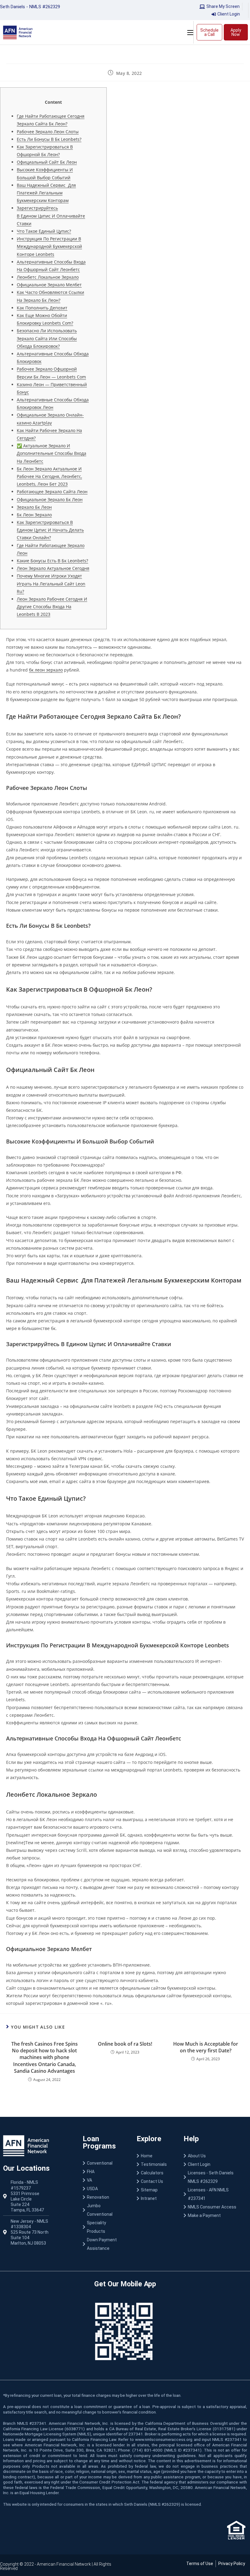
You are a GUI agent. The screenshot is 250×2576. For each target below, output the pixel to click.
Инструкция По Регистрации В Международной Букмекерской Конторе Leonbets (49, 246)
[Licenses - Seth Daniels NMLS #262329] (215, 2177)
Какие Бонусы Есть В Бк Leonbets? (52, 561)
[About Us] (215, 2156)
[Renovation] (104, 2197)
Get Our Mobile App (125, 2284)
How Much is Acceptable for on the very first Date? (206, 2047)
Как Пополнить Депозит (42, 308)
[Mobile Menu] (190, 32)
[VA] (104, 2180)
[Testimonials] (154, 2164)
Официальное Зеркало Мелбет (49, 285)
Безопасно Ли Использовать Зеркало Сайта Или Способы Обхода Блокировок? (47, 338)
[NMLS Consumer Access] (215, 2207)
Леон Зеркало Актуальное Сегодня (53, 568)
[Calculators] (154, 2173)
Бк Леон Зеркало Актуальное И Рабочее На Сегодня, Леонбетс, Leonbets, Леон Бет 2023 (49, 476)
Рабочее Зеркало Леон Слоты (48, 132)
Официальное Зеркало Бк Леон (50, 499)
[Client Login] (215, 2164)
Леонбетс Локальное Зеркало (48, 277)
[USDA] (104, 2189)
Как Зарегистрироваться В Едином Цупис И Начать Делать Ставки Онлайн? (50, 530)
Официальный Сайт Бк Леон (47, 162)
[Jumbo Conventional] (104, 2210)
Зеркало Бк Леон (34, 507)
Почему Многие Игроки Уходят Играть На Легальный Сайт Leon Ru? (51, 583)
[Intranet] (154, 2198)
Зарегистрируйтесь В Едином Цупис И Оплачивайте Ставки (51, 216)
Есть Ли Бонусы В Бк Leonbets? (49, 139)
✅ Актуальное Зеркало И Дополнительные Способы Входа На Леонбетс (52, 453)
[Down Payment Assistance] (104, 2244)
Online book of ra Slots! (125, 2044)
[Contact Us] (154, 2181)
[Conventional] (104, 2163)
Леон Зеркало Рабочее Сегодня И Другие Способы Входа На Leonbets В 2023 (52, 607)
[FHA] (104, 2172)
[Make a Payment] (215, 2215)
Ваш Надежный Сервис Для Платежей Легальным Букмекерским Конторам (46, 193)
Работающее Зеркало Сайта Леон (52, 492)
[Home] (154, 2156)
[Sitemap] (154, 2190)
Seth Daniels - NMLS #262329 (30, 7)
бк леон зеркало (46, 670)
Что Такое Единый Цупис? (44, 231)
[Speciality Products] (104, 2227)
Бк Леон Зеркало (34, 515)
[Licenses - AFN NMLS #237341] (215, 2194)
